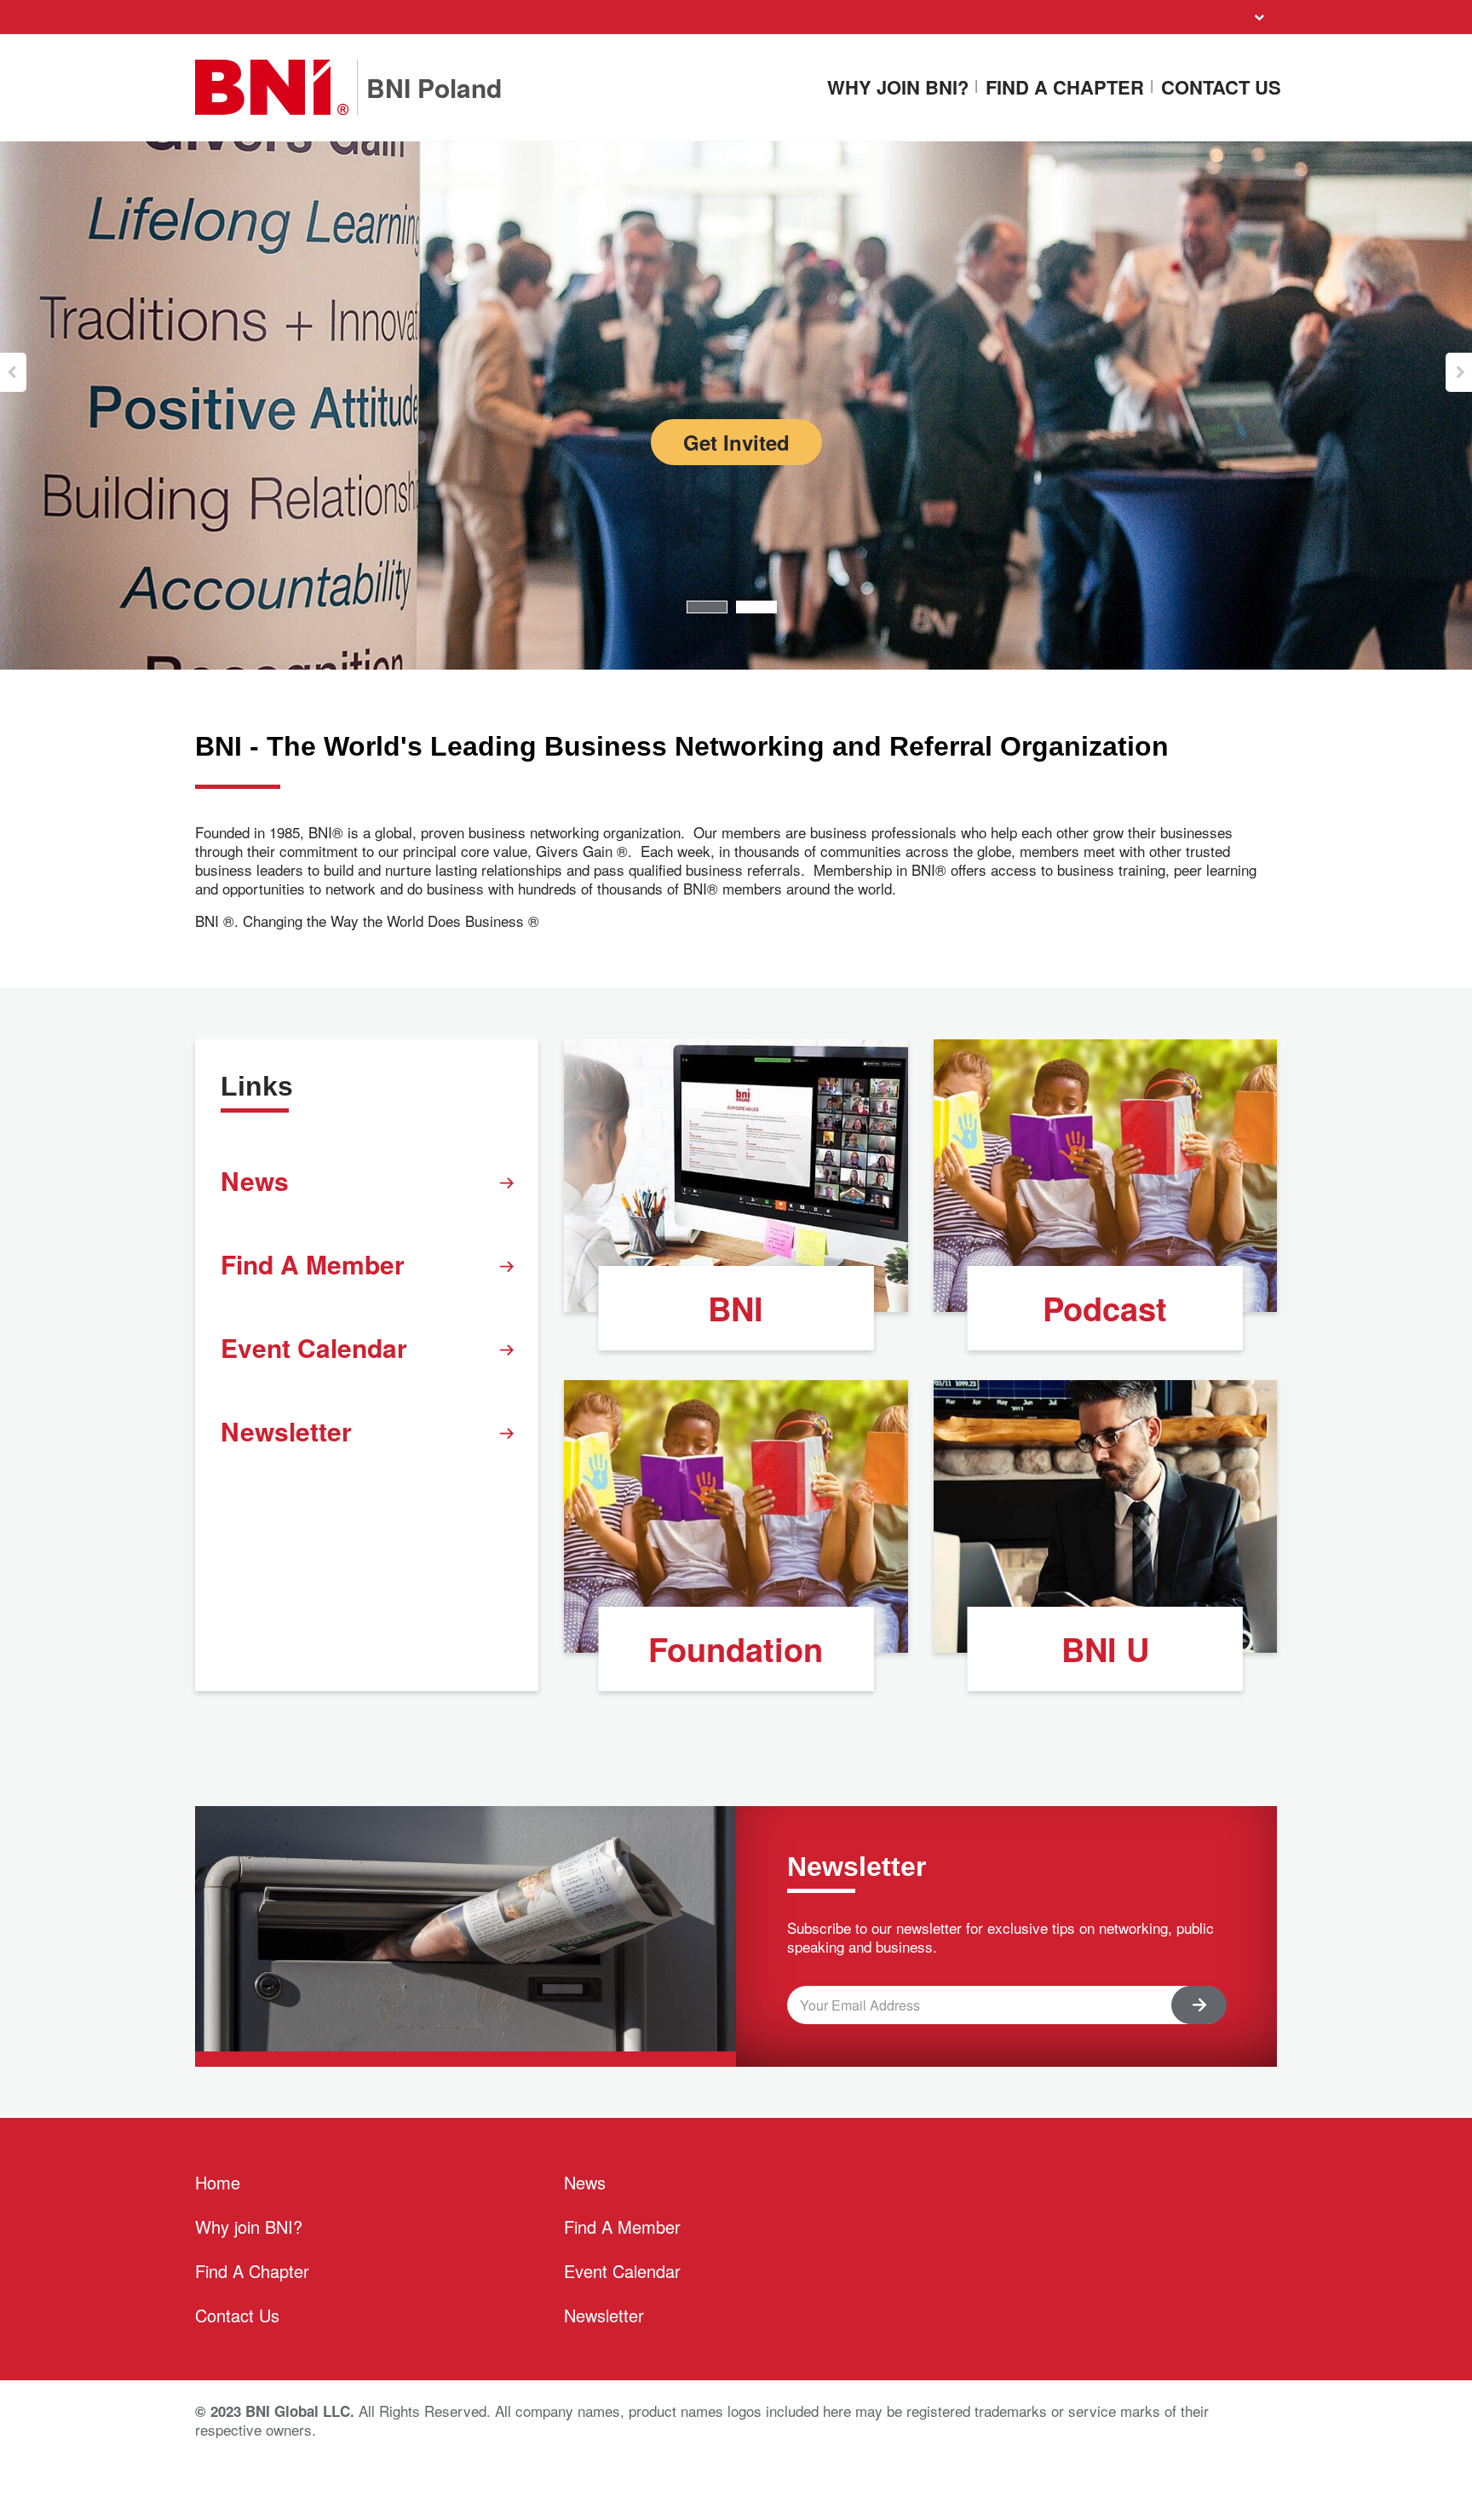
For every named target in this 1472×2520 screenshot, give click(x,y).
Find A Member (313, 1264)
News (255, 1180)
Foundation (736, 1649)
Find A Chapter (1065, 88)
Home (218, 2182)
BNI (736, 1308)
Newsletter (286, 1431)
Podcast (1105, 1308)
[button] (13, 372)
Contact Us (1221, 88)
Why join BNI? (898, 88)
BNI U (1105, 1649)
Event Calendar (314, 1347)
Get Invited (736, 442)
